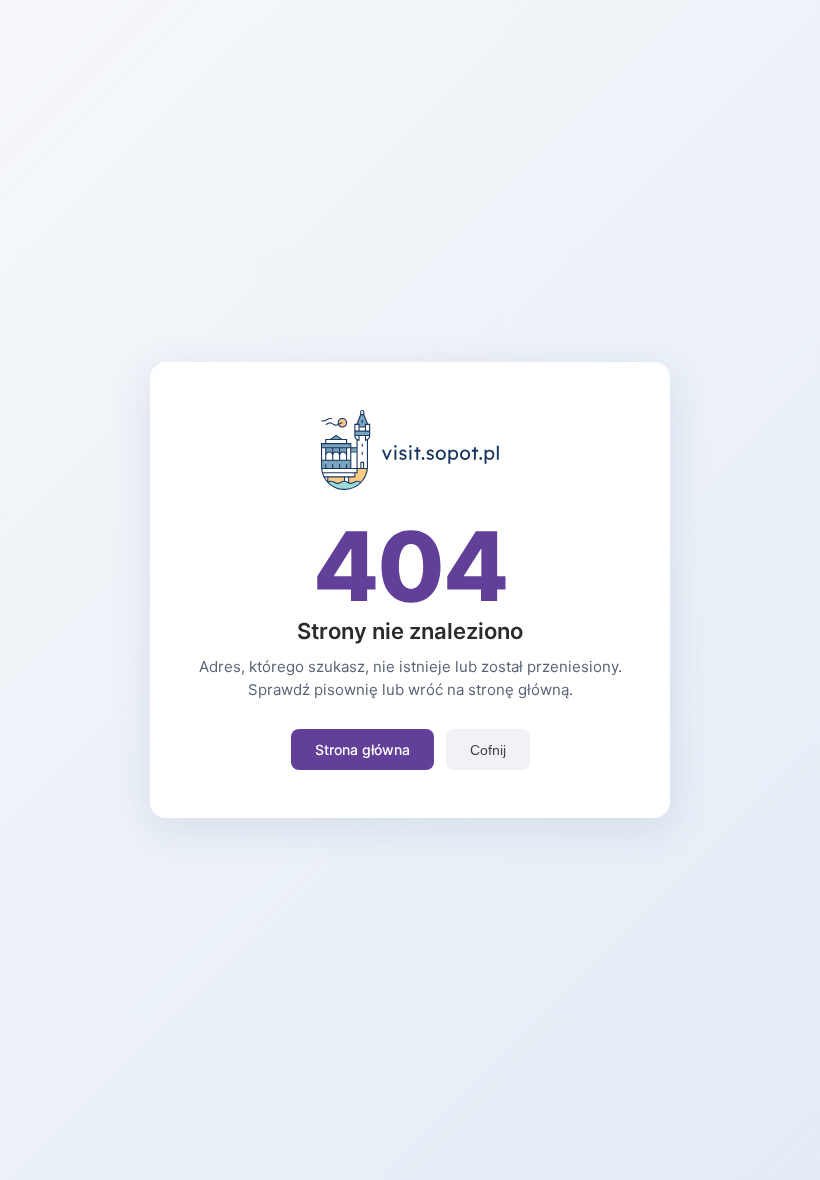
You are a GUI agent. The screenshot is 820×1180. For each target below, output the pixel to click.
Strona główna (362, 749)
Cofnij (488, 750)
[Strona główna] (410, 484)
